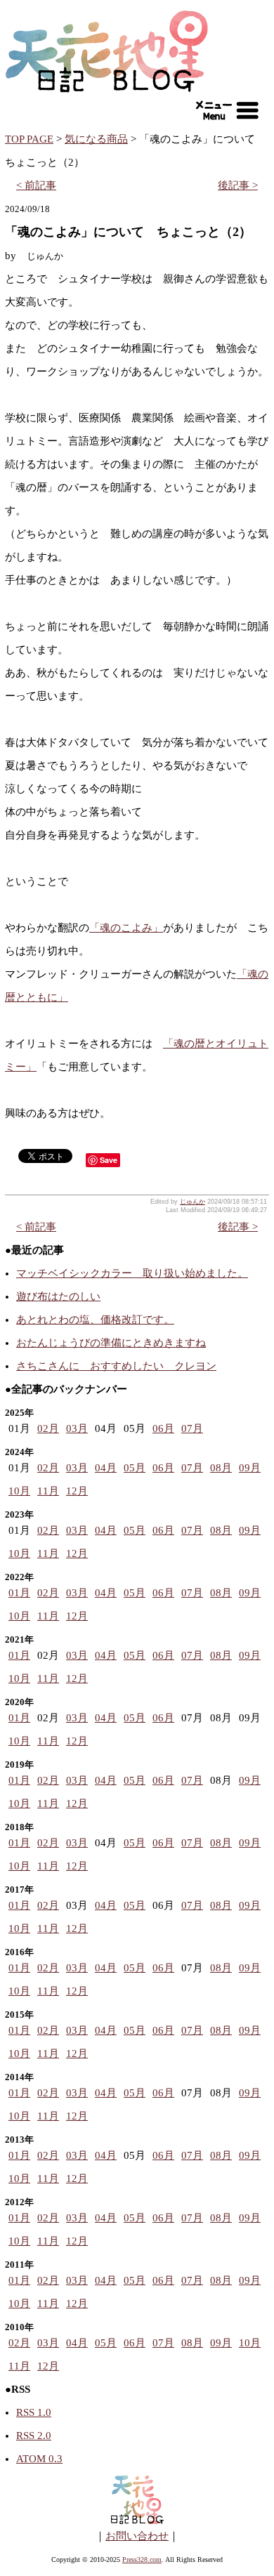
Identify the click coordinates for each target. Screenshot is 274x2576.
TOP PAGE (29, 139)
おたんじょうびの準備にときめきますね (111, 1343)
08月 (221, 1468)
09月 (250, 1468)
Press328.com (142, 2559)
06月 (163, 1428)
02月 (48, 1428)
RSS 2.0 (34, 2436)
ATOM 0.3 (39, 2459)
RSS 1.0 (34, 2412)
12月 (77, 1491)
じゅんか (193, 1202)
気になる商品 (96, 139)
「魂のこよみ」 (126, 928)
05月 (135, 1468)
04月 (106, 1468)
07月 (192, 1428)
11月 (48, 1491)
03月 (77, 1428)
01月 (19, 1593)
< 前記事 (36, 185)
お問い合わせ (137, 2536)
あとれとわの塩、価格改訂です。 (95, 1320)
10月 (19, 1491)
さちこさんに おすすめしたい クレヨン (116, 1366)
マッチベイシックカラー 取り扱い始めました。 (132, 1273)
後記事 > (238, 185)
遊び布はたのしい (58, 1296)
